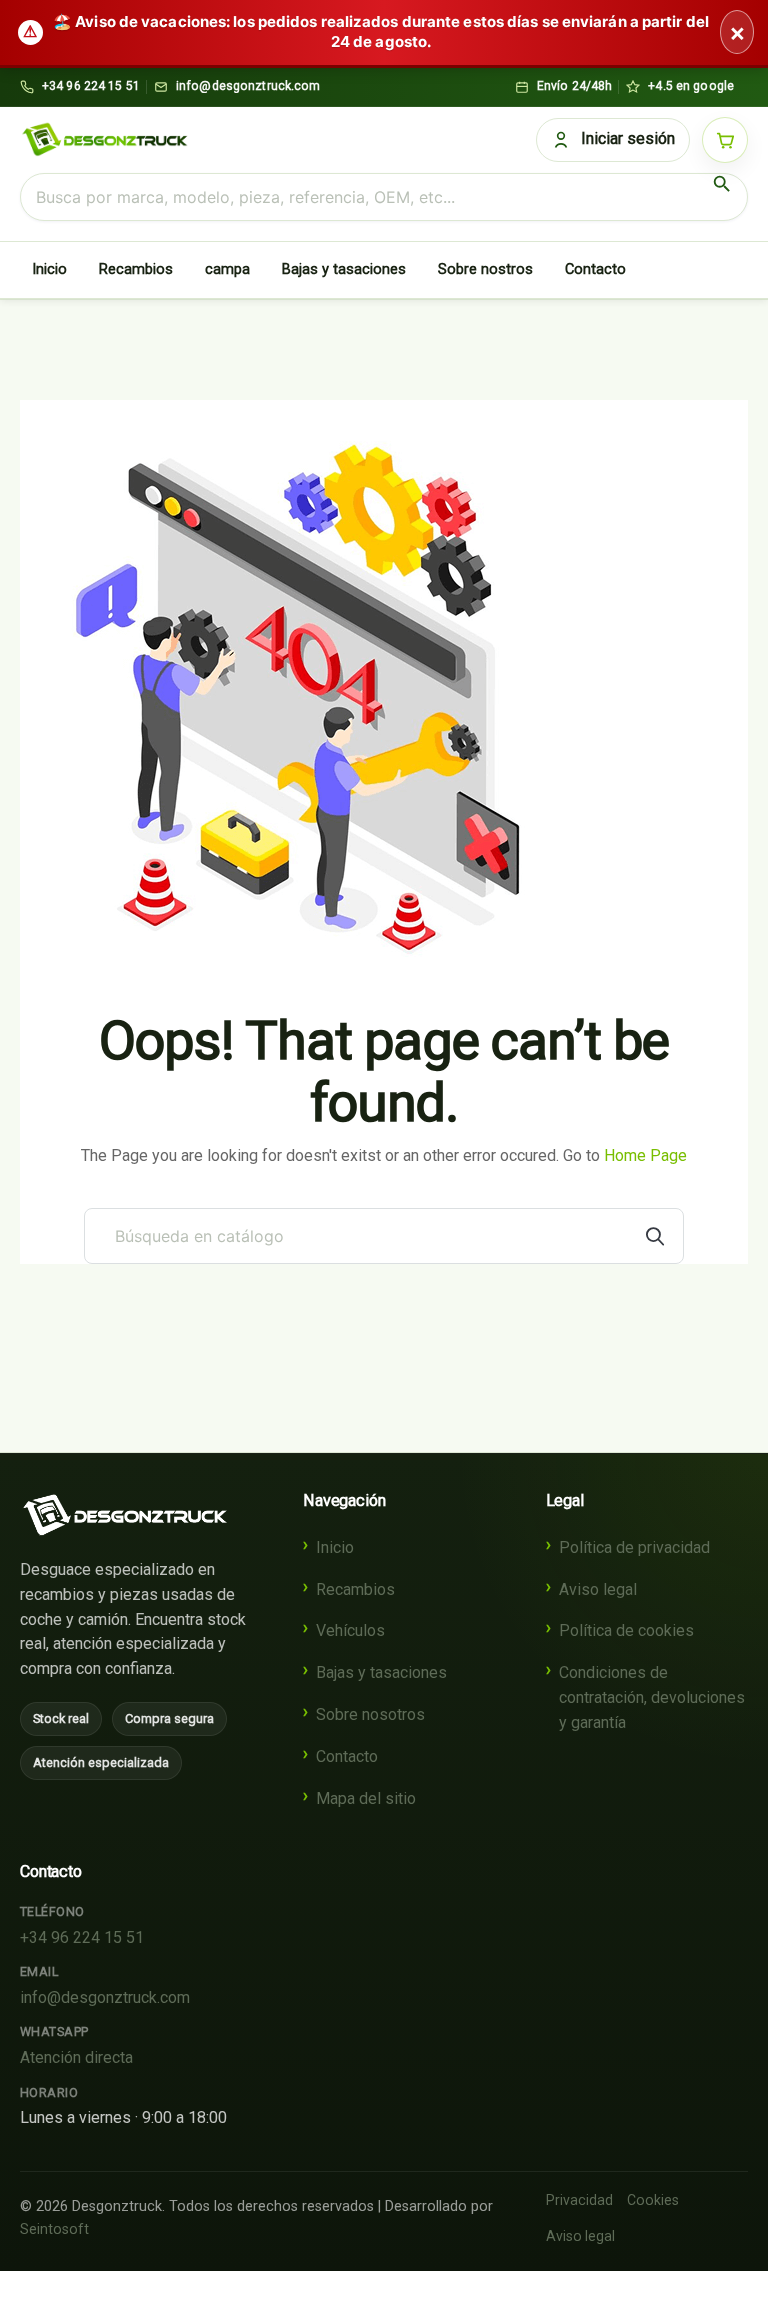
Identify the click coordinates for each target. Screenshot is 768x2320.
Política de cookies (626, 1630)
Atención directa (76, 2057)
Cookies (653, 2200)
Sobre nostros (485, 269)
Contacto (595, 269)
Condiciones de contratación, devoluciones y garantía (652, 1697)
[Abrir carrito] (725, 140)
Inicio (49, 269)
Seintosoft (54, 2229)
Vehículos (350, 1630)
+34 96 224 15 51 (82, 1937)
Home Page (645, 1155)
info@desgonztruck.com (105, 1997)
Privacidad (579, 2200)
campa (227, 269)
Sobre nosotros (370, 1714)
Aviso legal (598, 1589)
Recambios (136, 269)
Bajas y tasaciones (344, 269)
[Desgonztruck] (125, 1515)
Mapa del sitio (366, 1798)
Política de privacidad (634, 1547)
